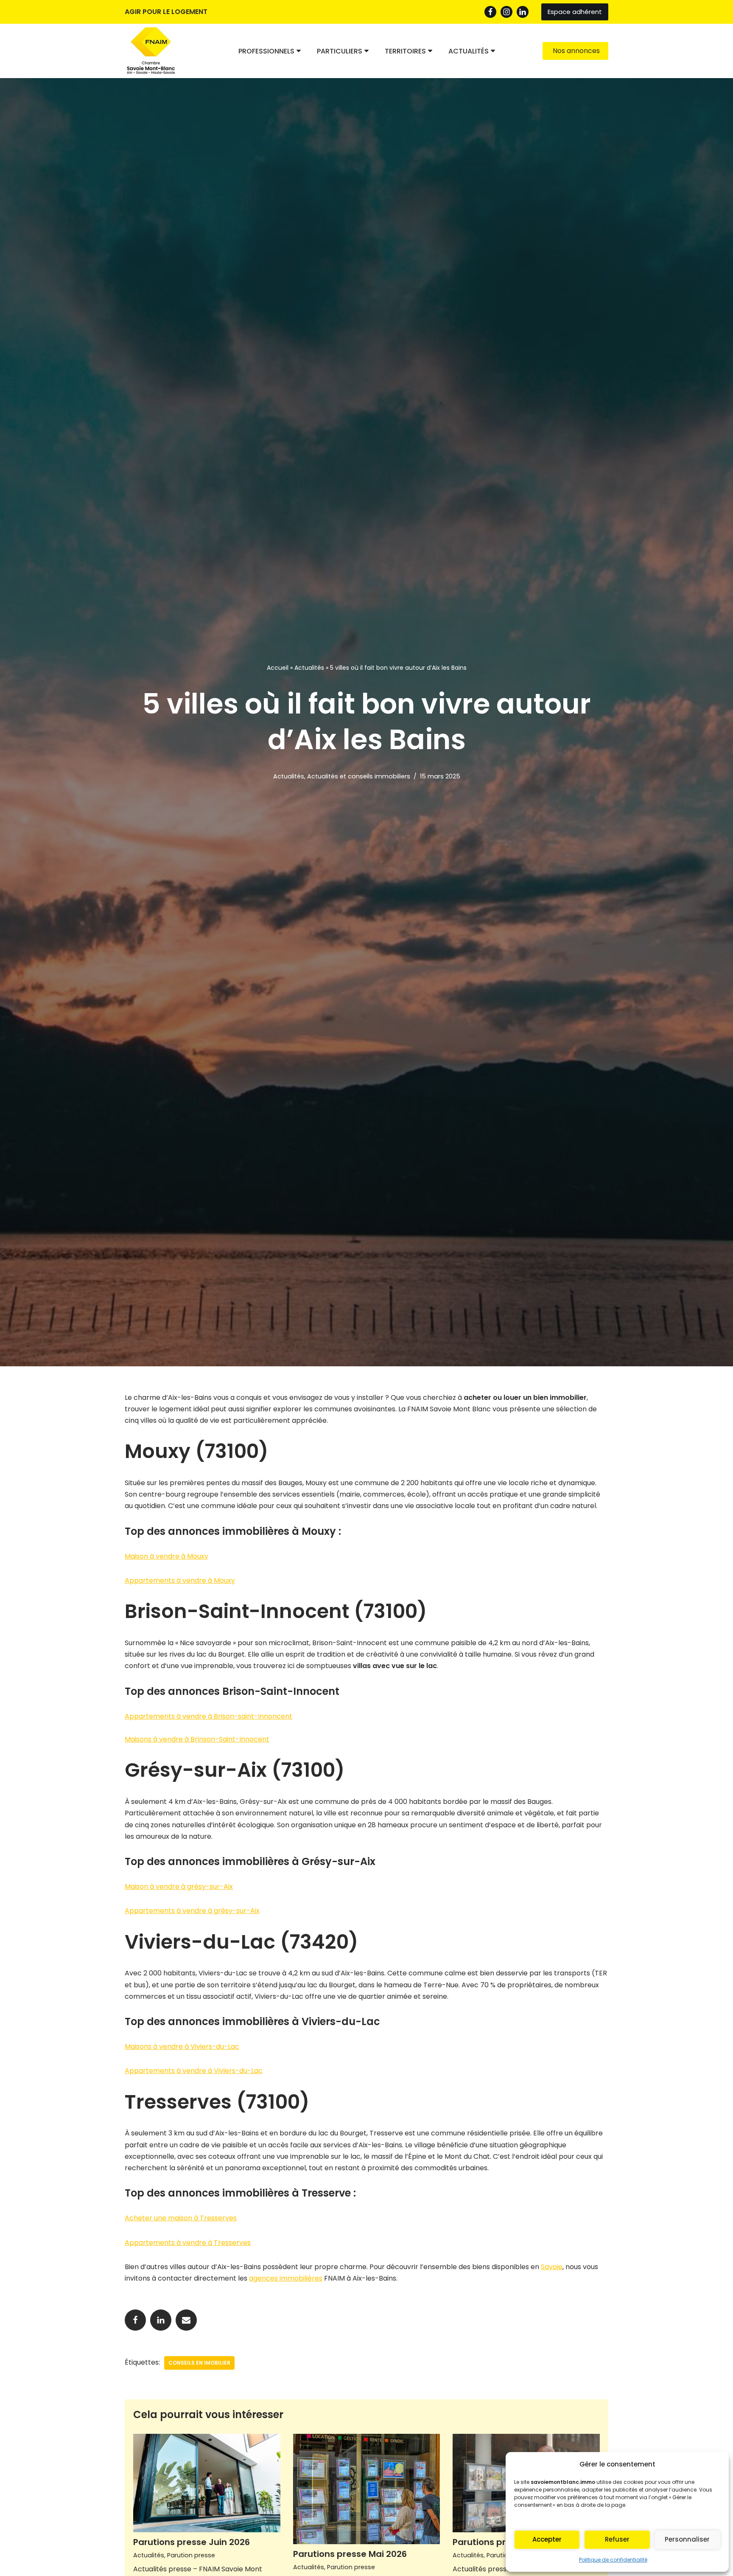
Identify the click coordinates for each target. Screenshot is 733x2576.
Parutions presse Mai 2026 (350, 2554)
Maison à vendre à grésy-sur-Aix (179, 1886)
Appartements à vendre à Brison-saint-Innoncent (208, 1716)
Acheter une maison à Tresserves (181, 2218)
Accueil (278, 668)
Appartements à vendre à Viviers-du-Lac (194, 2071)
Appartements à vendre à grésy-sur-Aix (192, 1911)
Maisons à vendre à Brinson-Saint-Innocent (197, 1739)
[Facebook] (490, 12)
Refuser (617, 2539)
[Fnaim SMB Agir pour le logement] (154, 51)
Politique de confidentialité (613, 2560)
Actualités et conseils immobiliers (359, 776)
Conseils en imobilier (199, 2363)
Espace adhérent (575, 12)
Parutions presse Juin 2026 (192, 2542)
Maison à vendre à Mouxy (166, 1556)
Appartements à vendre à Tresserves (188, 2243)
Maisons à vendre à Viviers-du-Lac (182, 2046)
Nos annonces (576, 51)
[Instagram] (506, 12)
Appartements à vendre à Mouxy (180, 1580)
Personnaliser (687, 2539)
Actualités (309, 668)
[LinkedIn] (523, 12)
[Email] (186, 2320)
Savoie (552, 2267)
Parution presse (191, 2555)
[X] (161, 2320)
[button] (299, 51)
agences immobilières (286, 2278)
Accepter (547, 2539)
